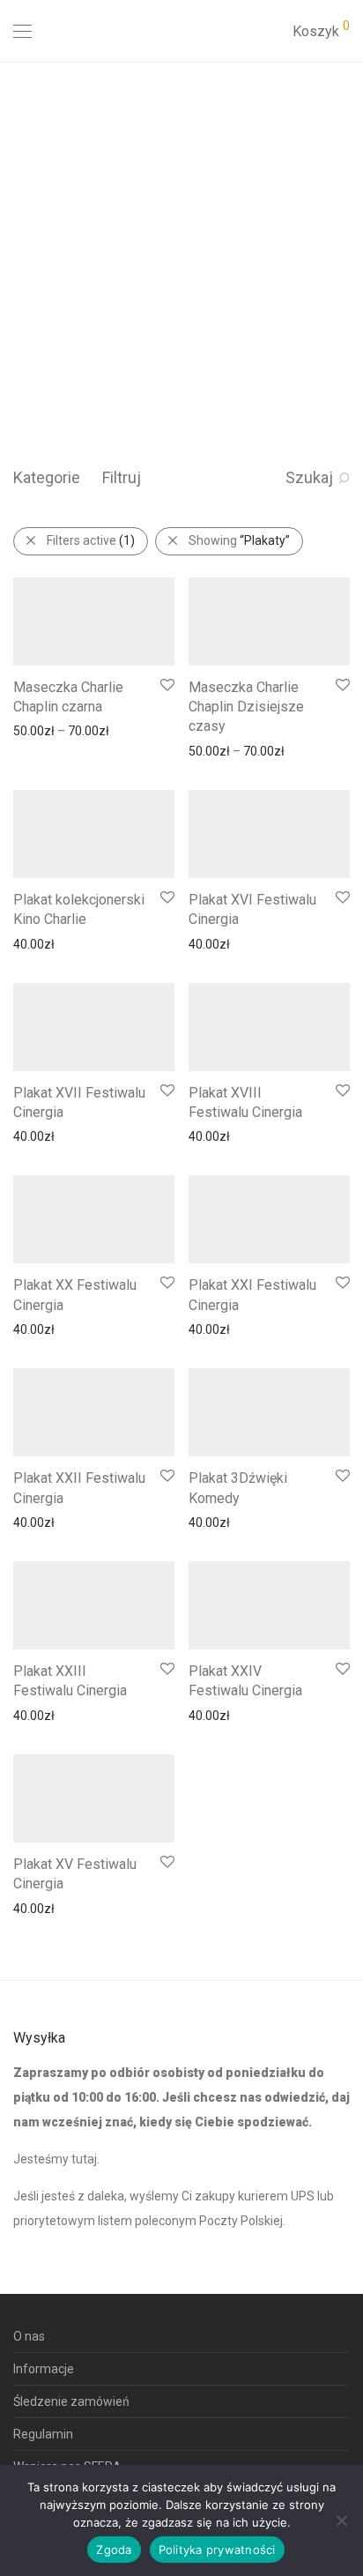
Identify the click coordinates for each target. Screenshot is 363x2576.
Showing (239, 540)
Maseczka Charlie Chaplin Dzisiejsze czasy (246, 707)
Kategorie (47, 477)
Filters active (91, 540)
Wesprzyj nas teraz (73, 359)
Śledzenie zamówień (71, 2401)
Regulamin (43, 2434)
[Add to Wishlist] (166, 685)
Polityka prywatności (217, 2550)
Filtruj (122, 477)
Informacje (44, 2369)
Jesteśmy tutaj (55, 2159)
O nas (29, 2336)
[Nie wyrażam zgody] (341, 2520)
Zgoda (114, 2550)
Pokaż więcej (40, 730)
